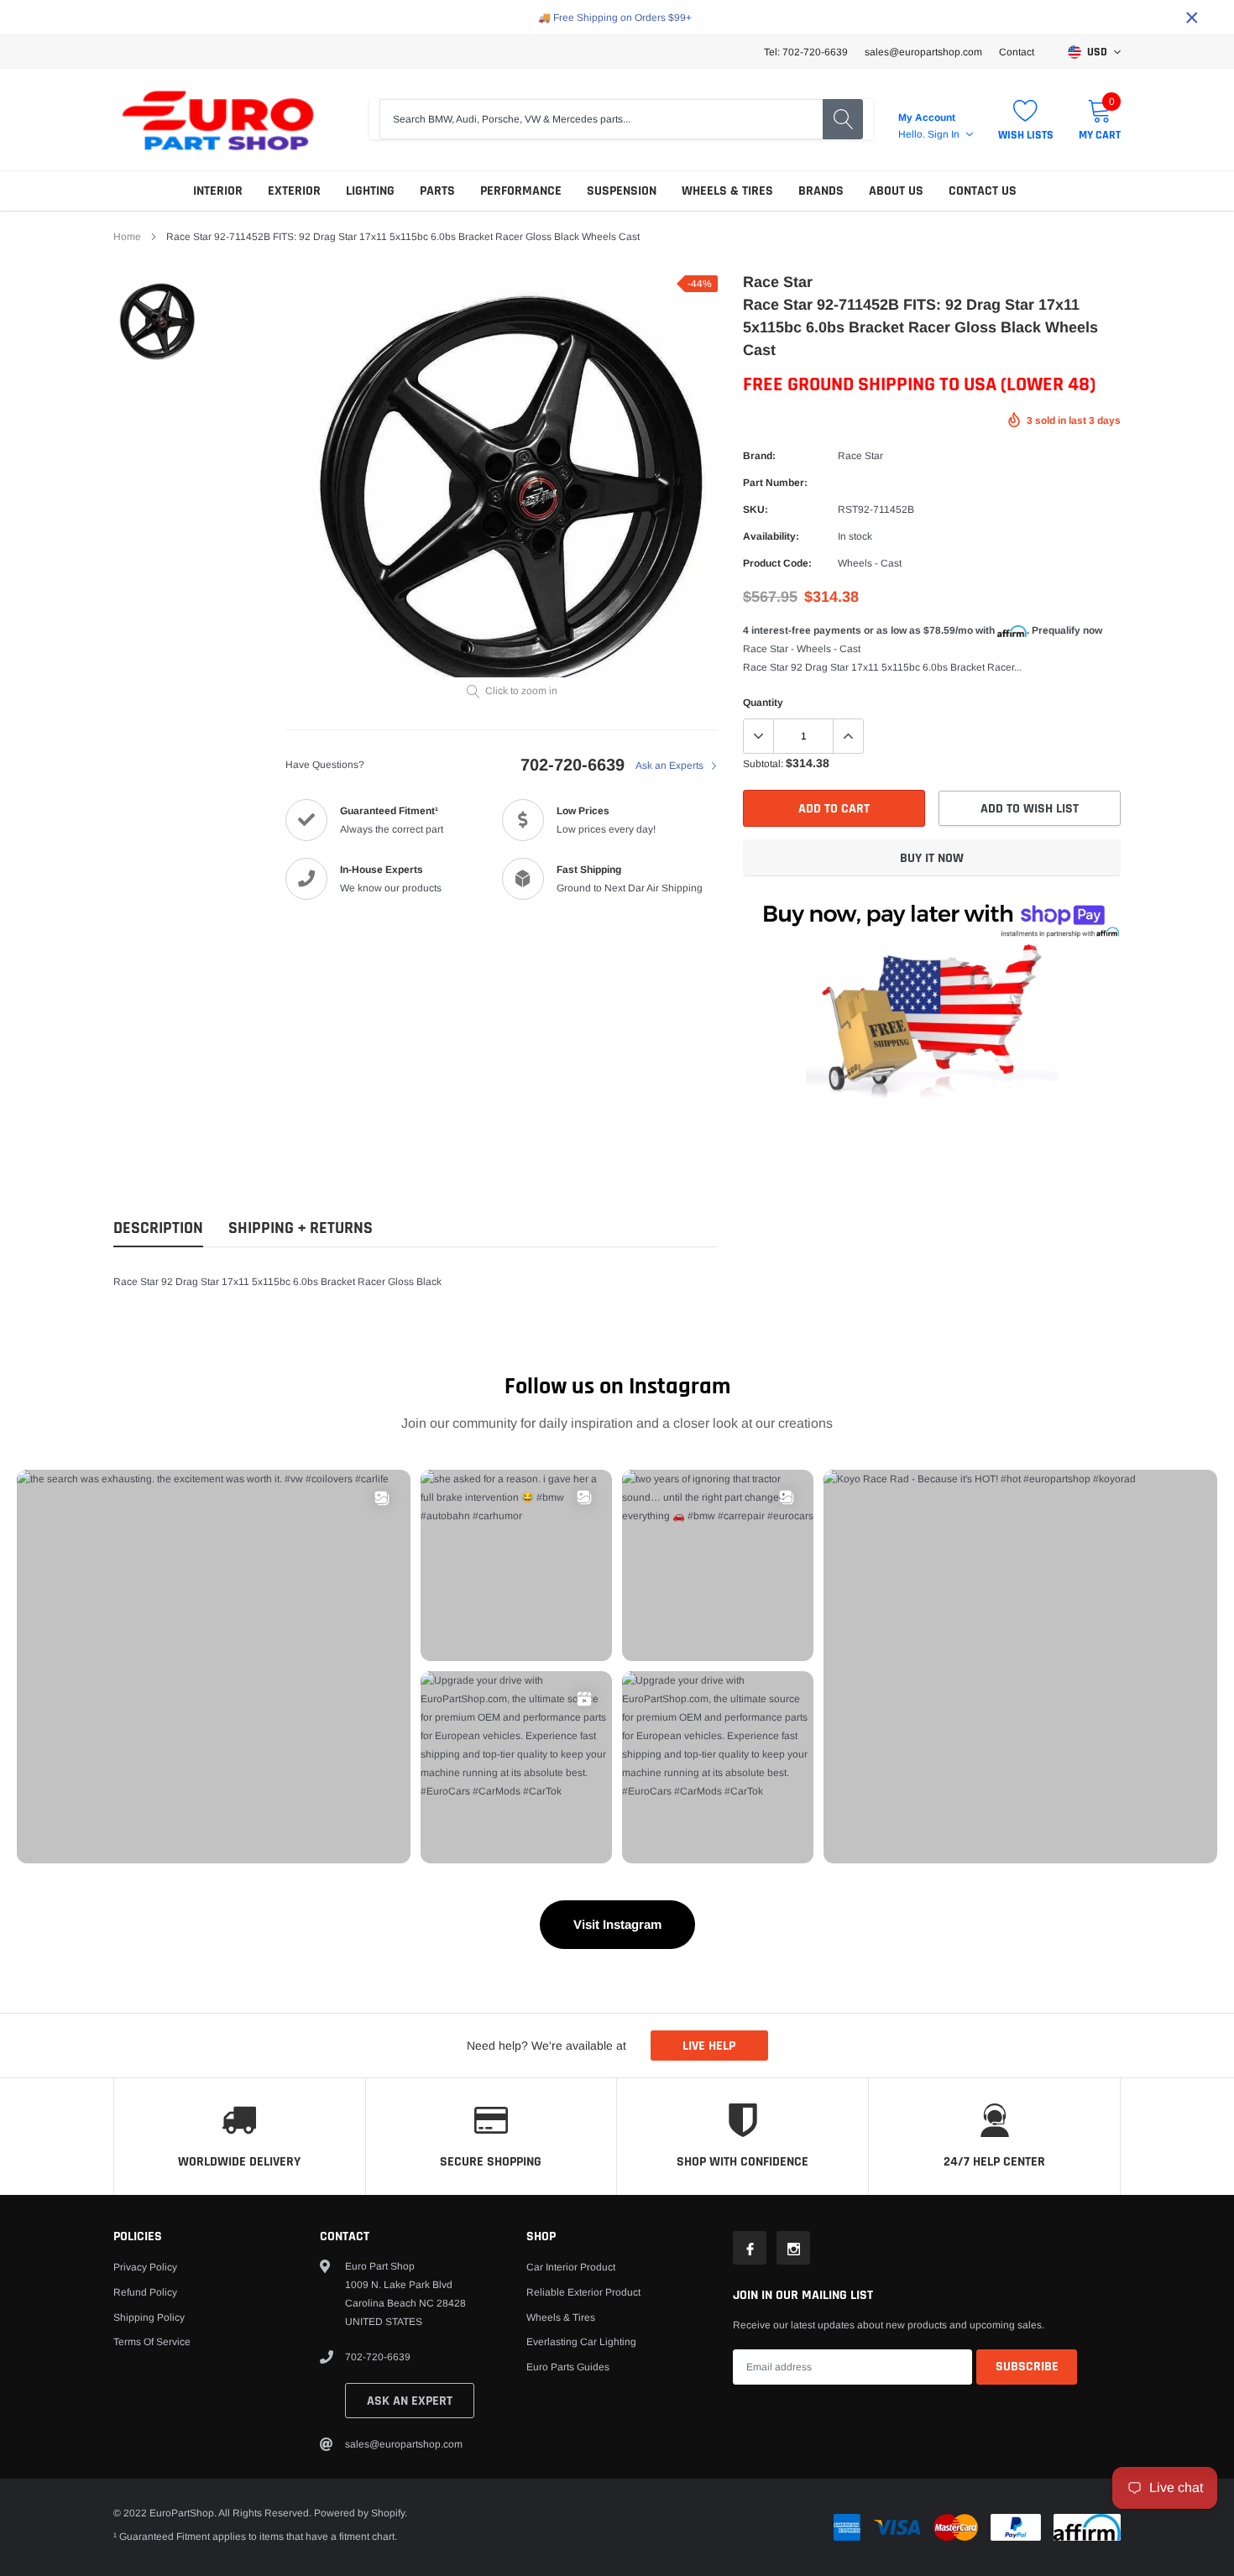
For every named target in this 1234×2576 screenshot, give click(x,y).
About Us (896, 191)
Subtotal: (763, 764)
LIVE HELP (709, 2046)
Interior (218, 191)
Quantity (763, 703)
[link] (157, 321)
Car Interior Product (571, 2267)
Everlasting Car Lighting (581, 2342)
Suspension (622, 191)
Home (127, 237)
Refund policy (145, 2292)
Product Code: (777, 563)
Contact (1017, 52)
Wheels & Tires (727, 191)
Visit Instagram (617, 1924)
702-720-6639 (573, 765)
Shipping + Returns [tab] (301, 1228)
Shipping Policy (149, 2317)
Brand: (759, 456)
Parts (437, 191)
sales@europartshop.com (923, 52)
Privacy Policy (145, 2267)
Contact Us (983, 191)
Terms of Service (152, 2342)
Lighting (370, 191)
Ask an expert (410, 2401)
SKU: (756, 509)
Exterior (294, 191)
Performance (521, 191)
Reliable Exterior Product (583, 2292)
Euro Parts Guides (568, 2367)
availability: (771, 536)
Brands (821, 191)
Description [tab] (158, 1228)
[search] (843, 119)
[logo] (218, 120)
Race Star (860, 456)
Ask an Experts (671, 765)
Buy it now (932, 858)
